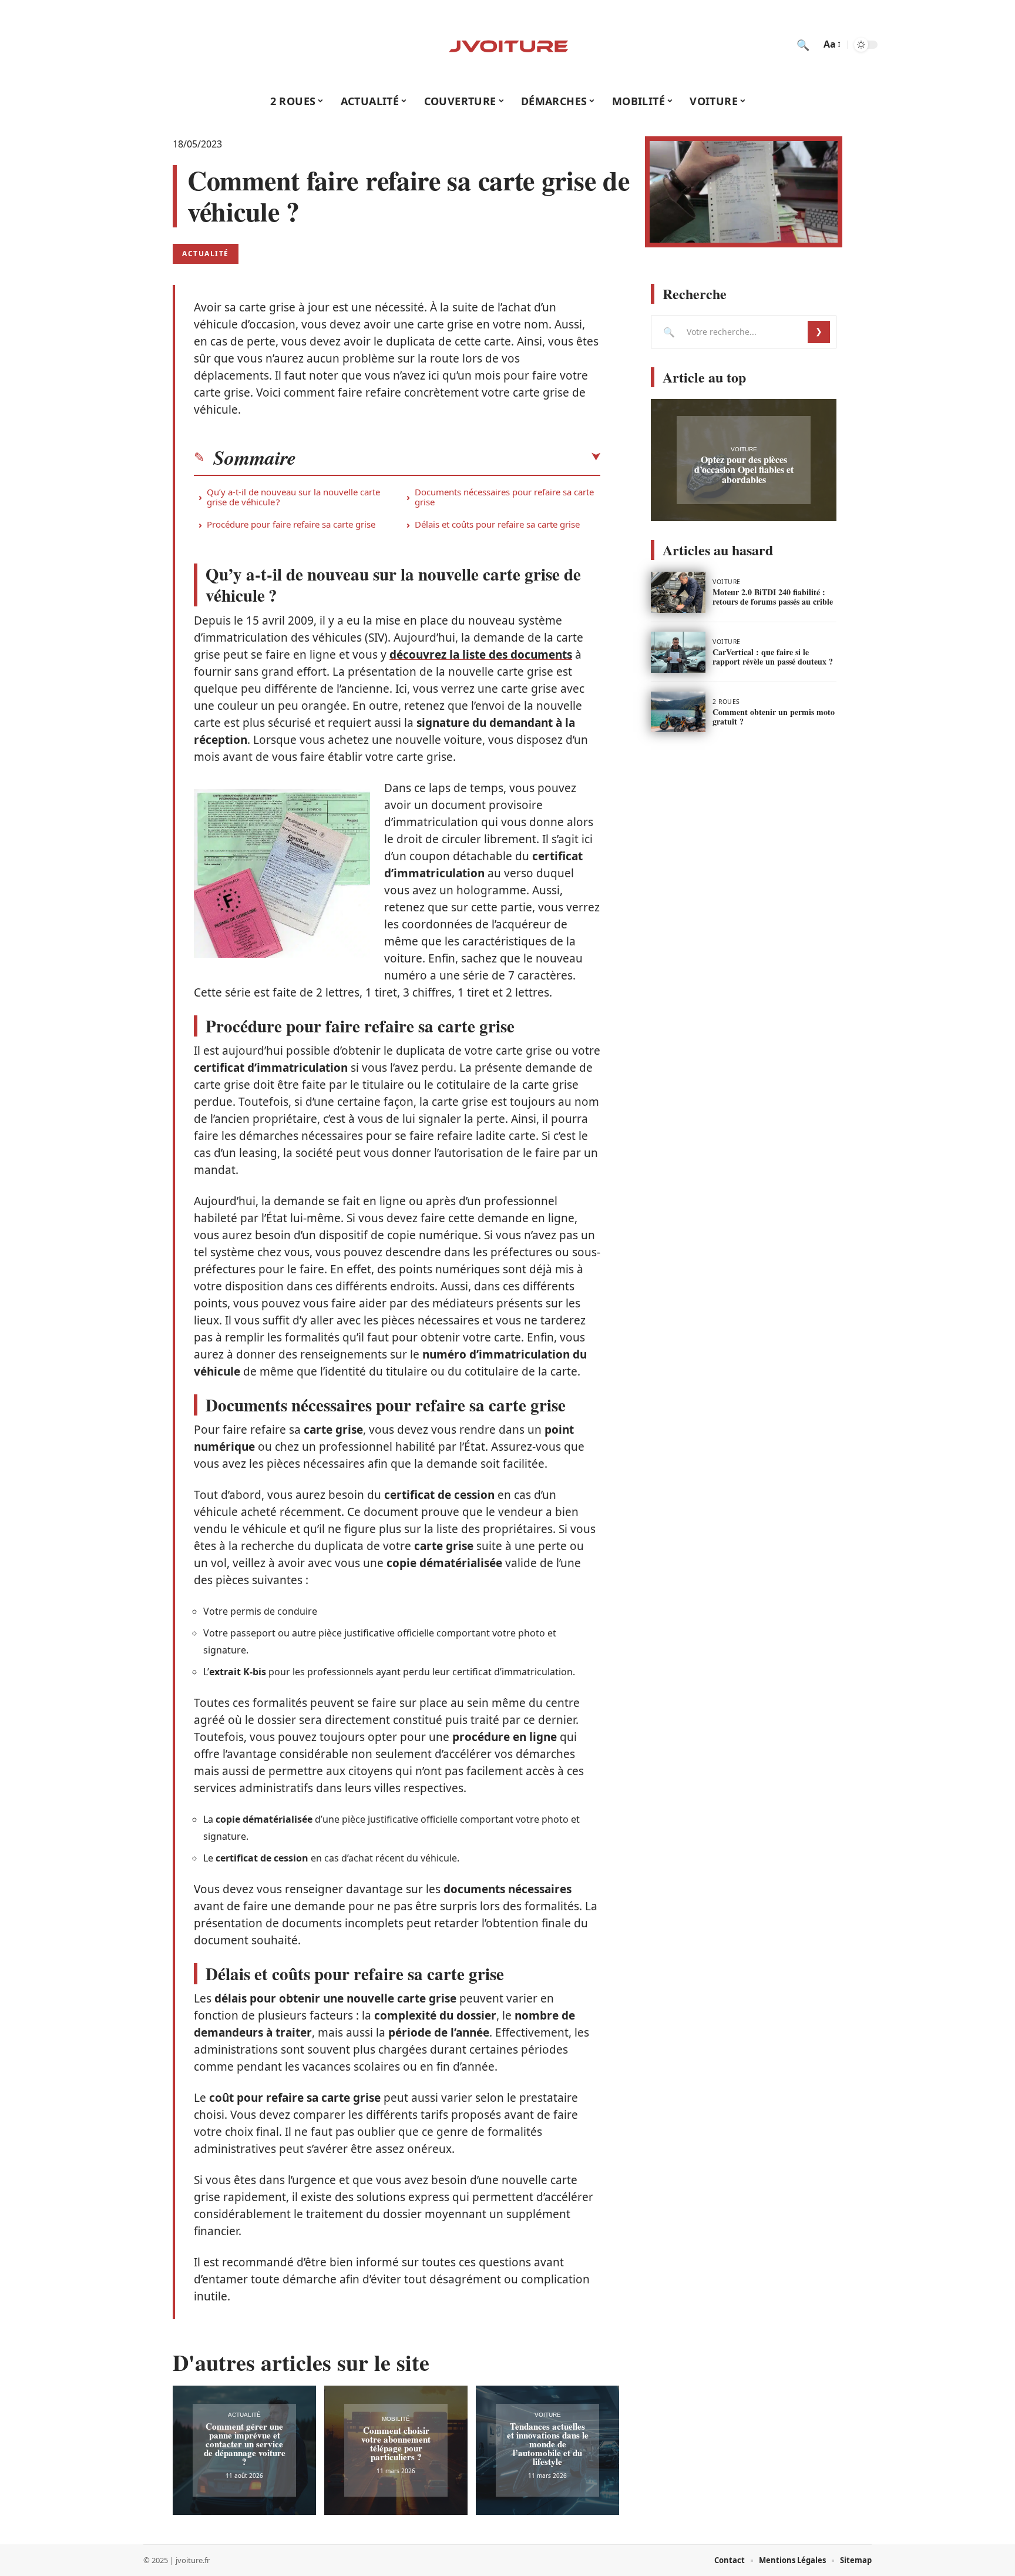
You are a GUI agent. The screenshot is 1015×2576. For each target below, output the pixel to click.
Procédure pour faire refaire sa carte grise (291, 524)
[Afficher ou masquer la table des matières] (448, 457)
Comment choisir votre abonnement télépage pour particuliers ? (396, 2443)
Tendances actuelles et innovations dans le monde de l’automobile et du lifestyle (548, 2444)
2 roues (726, 702)
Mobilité (396, 2419)
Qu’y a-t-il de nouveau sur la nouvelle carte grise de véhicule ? (293, 497)
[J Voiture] (508, 45)
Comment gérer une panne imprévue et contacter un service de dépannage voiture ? (245, 2444)
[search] (803, 45)
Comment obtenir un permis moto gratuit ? (774, 717)
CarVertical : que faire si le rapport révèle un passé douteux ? (773, 657)
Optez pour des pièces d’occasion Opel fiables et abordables (744, 469)
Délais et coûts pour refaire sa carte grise (497, 524)
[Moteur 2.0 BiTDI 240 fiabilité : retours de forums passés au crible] (678, 592)
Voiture (548, 2415)
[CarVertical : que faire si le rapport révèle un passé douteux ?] (678, 652)
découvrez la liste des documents (481, 655)
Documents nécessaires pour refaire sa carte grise (504, 497)
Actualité (206, 254)
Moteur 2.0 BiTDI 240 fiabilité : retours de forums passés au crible (773, 597)
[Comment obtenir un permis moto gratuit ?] (678, 712)
